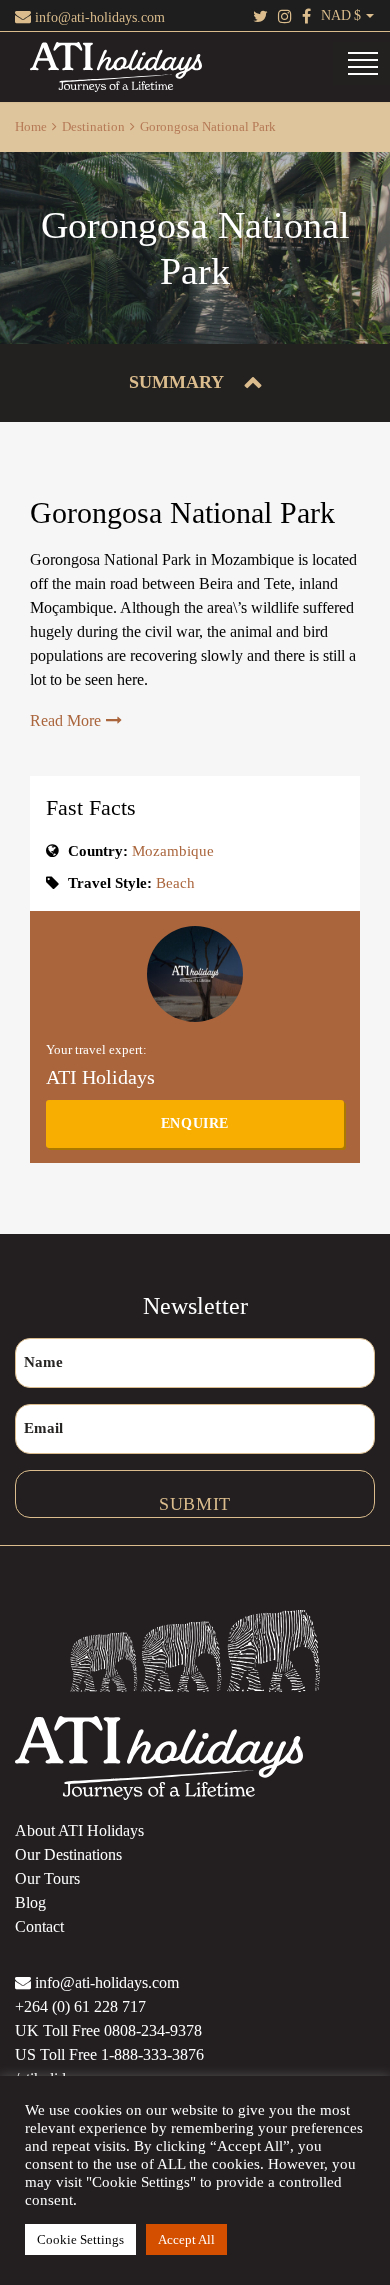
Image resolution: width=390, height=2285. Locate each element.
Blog (30, 1902)
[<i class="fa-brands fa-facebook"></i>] (306, 15)
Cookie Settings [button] (80, 2239)
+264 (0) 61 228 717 (80, 2006)
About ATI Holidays (79, 1830)
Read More (65, 720)
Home (31, 126)
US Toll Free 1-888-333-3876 (109, 2054)
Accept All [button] (186, 2239)
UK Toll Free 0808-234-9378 (108, 2030)
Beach (175, 883)
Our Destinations (68, 1854)
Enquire (195, 1123)
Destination (93, 126)
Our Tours (47, 1878)
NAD (336, 15)
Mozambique (171, 851)
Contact (39, 1926)
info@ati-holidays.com (98, 17)
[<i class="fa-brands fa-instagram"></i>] (285, 15)
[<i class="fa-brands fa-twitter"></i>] (260, 15)
